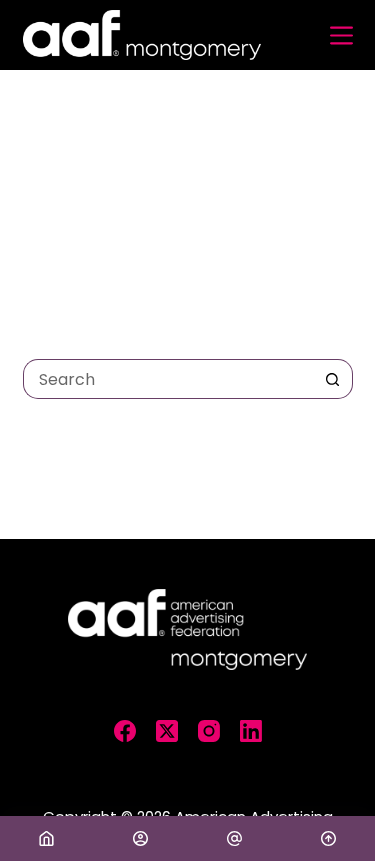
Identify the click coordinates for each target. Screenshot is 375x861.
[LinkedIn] (251, 731)
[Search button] (333, 379)
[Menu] (341, 35)
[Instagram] (209, 731)
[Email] (234, 838)
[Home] (46, 838)
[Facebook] (125, 731)
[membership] (140, 838)
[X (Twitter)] (167, 731)
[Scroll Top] (328, 838)
